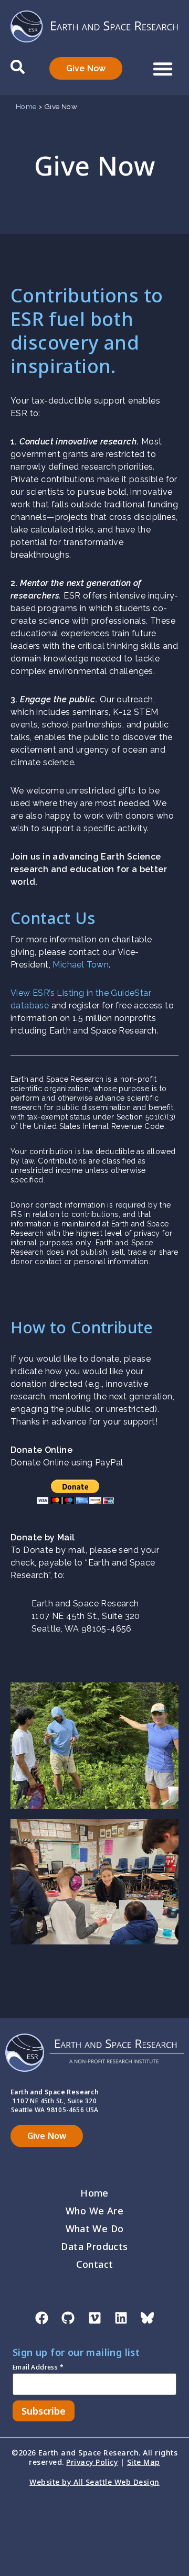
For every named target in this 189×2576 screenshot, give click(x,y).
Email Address (38, 2368)
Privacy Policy (92, 2462)
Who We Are (94, 2211)
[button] (163, 69)
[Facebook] (41, 2318)
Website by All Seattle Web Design (94, 2482)
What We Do (95, 2229)
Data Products (94, 2246)
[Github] (68, 2318)
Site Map (144, 2462)
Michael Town (81, 965)
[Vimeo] (94, 2318)
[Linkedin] (121, 2318)
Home (26, 106)
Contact (95, 2264)
